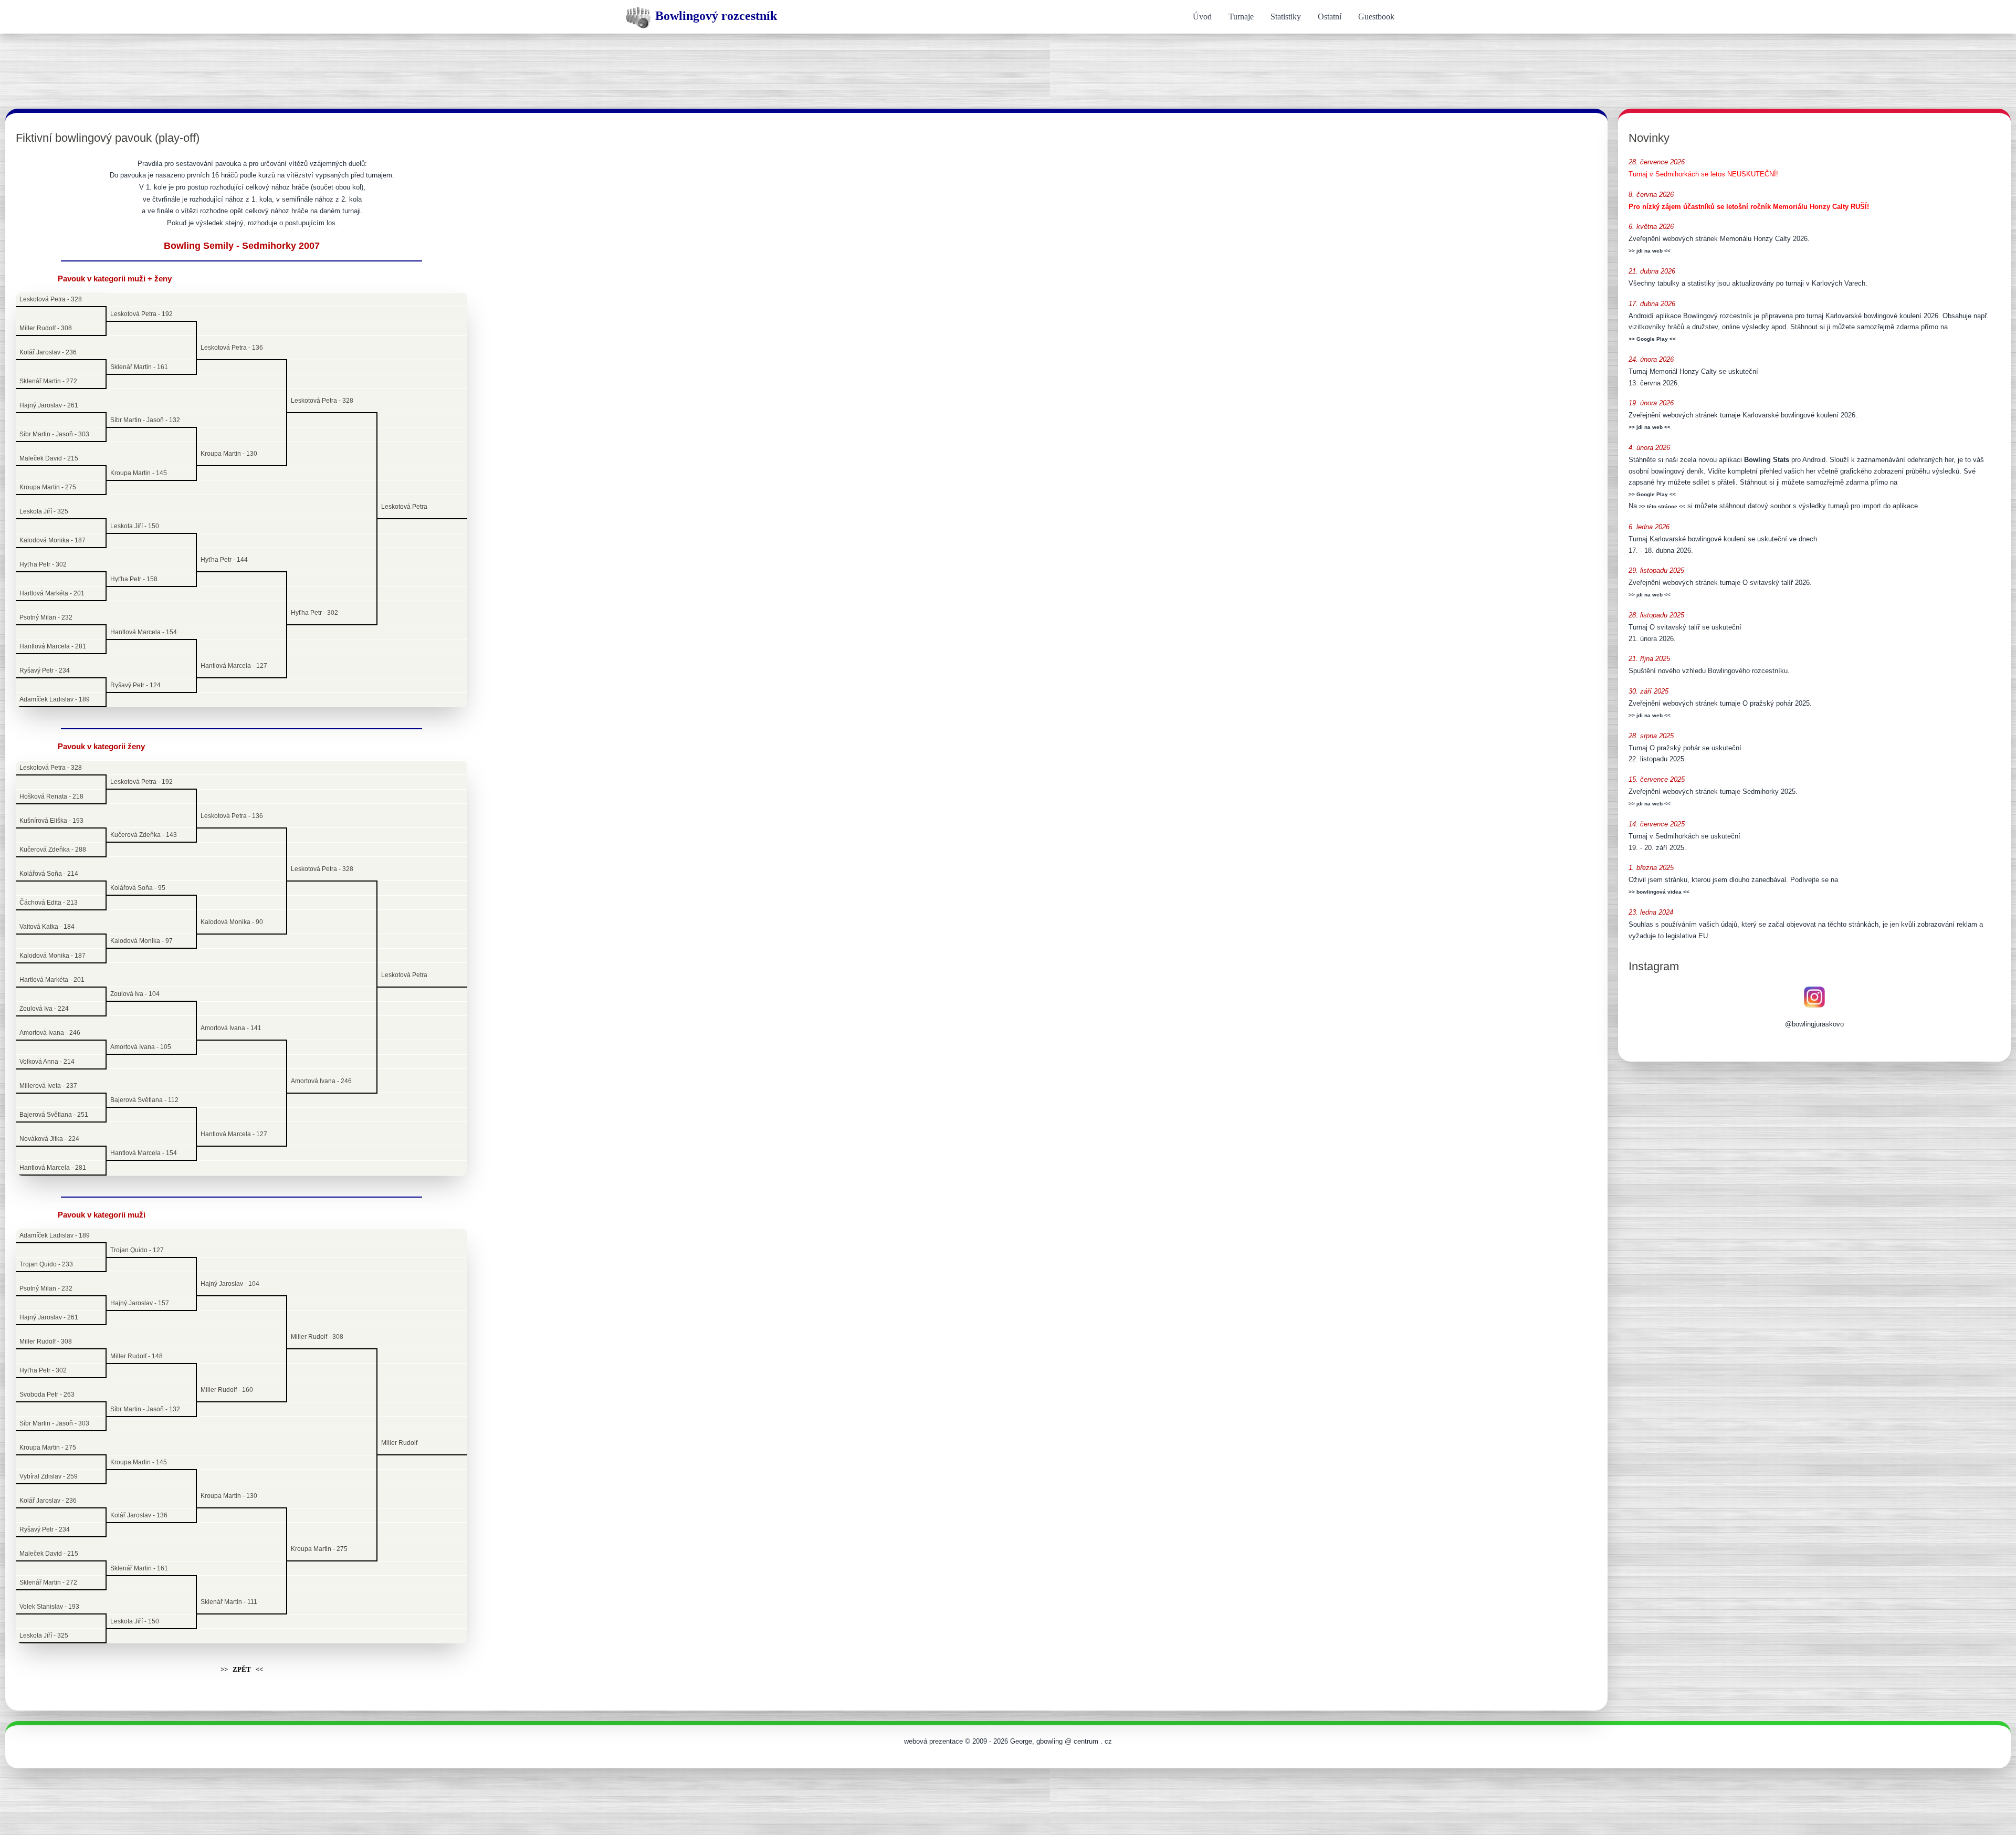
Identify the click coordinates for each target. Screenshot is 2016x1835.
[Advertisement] (1008, 66)
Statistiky (1286, 17)
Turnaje (1241, 17)
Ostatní (1330, 17)
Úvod (1202, 17)
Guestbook (1376, 17)
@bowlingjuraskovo (1814, 1024)
